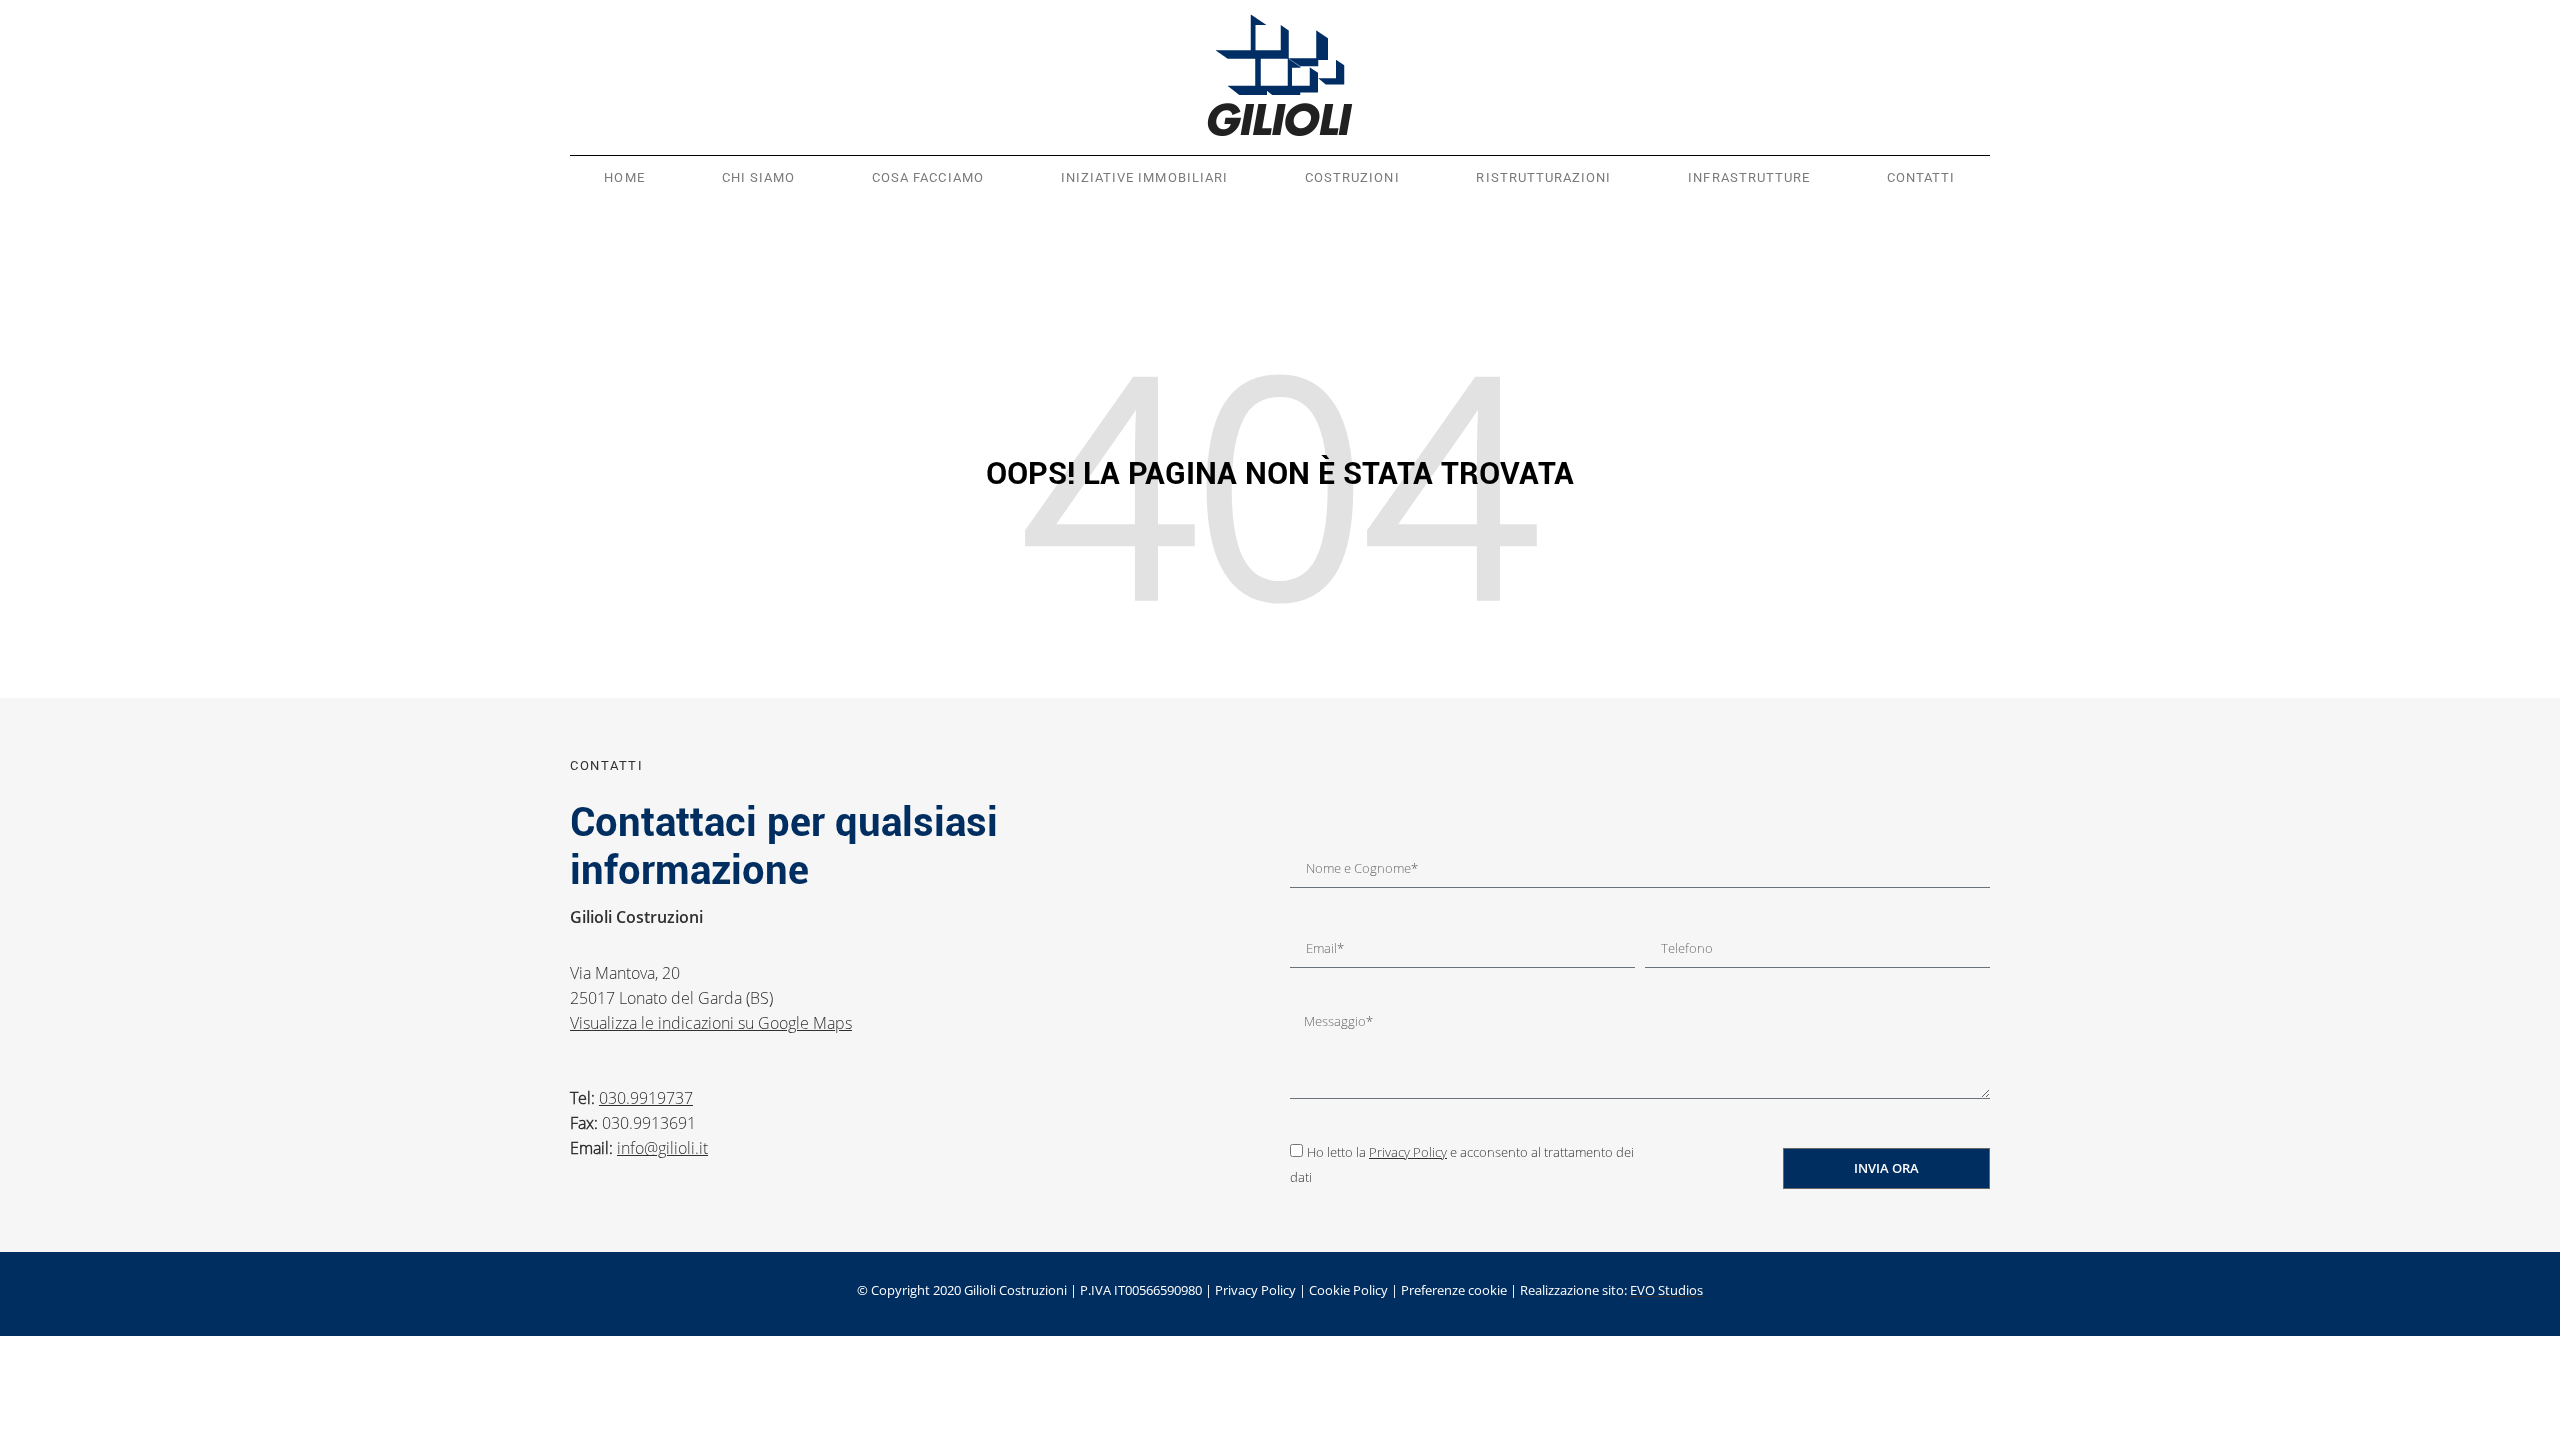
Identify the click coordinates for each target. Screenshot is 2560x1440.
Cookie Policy (1348, 1290)
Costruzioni (1352, 177)
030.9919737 (646, 1098)
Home (624, 177)
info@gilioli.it (662, 1148)
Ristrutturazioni (1543, 177)
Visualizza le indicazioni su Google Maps (711, 1023)
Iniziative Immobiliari (1144, 177)
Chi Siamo (759, 177)
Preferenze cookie (1454, 1290)
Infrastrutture (1749, 177)
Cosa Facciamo (928, 177)
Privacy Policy (1408, 1152)
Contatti (1921, 177)
